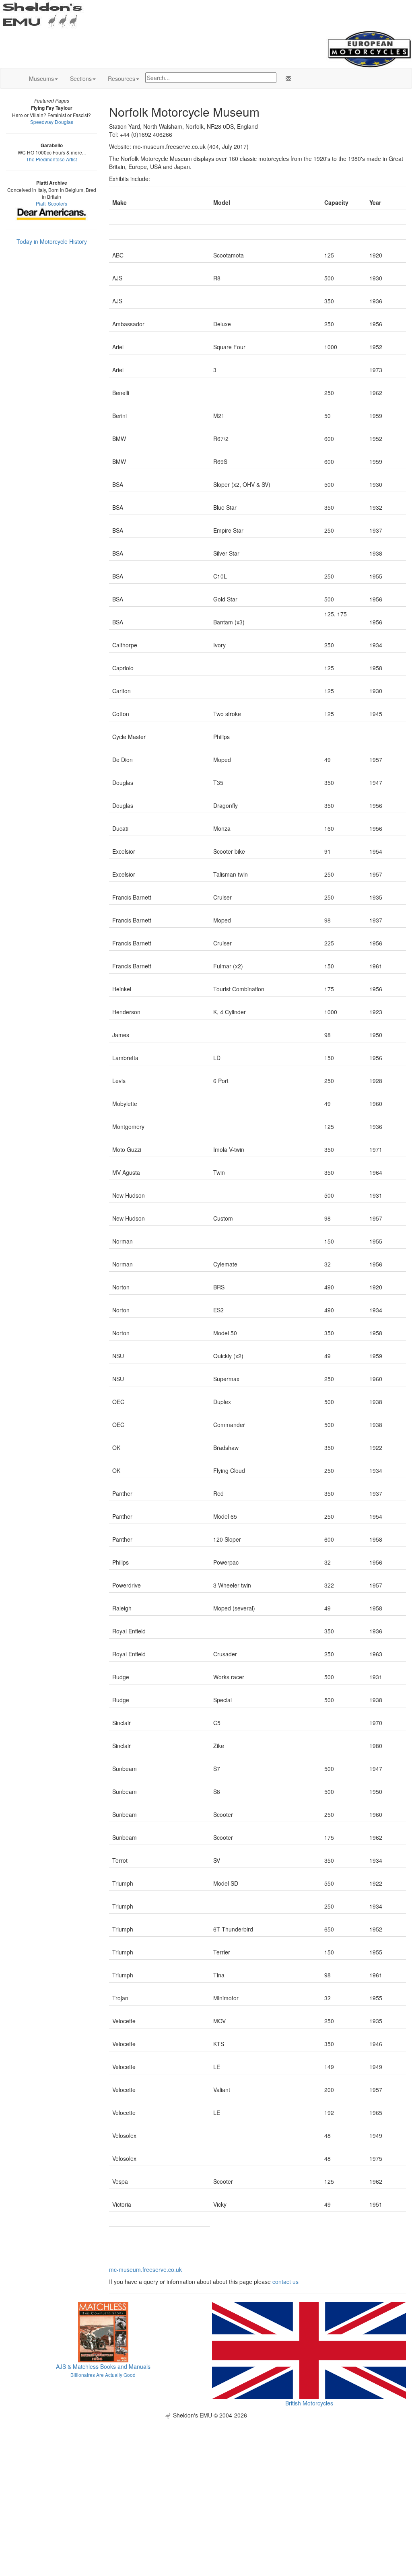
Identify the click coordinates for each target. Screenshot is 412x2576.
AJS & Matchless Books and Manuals (103, 2366)
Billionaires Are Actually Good (103, 2375)
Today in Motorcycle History (52, 241)
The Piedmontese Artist (51, 159)
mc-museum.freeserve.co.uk (145, 2269)
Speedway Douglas (52, 122)
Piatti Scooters (51, 203)
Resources (122, 78)
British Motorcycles (309, 2403)
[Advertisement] (206, 2475)
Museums (41, 78)
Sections (81, 78)
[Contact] (287, 78)
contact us (285, 2282)
